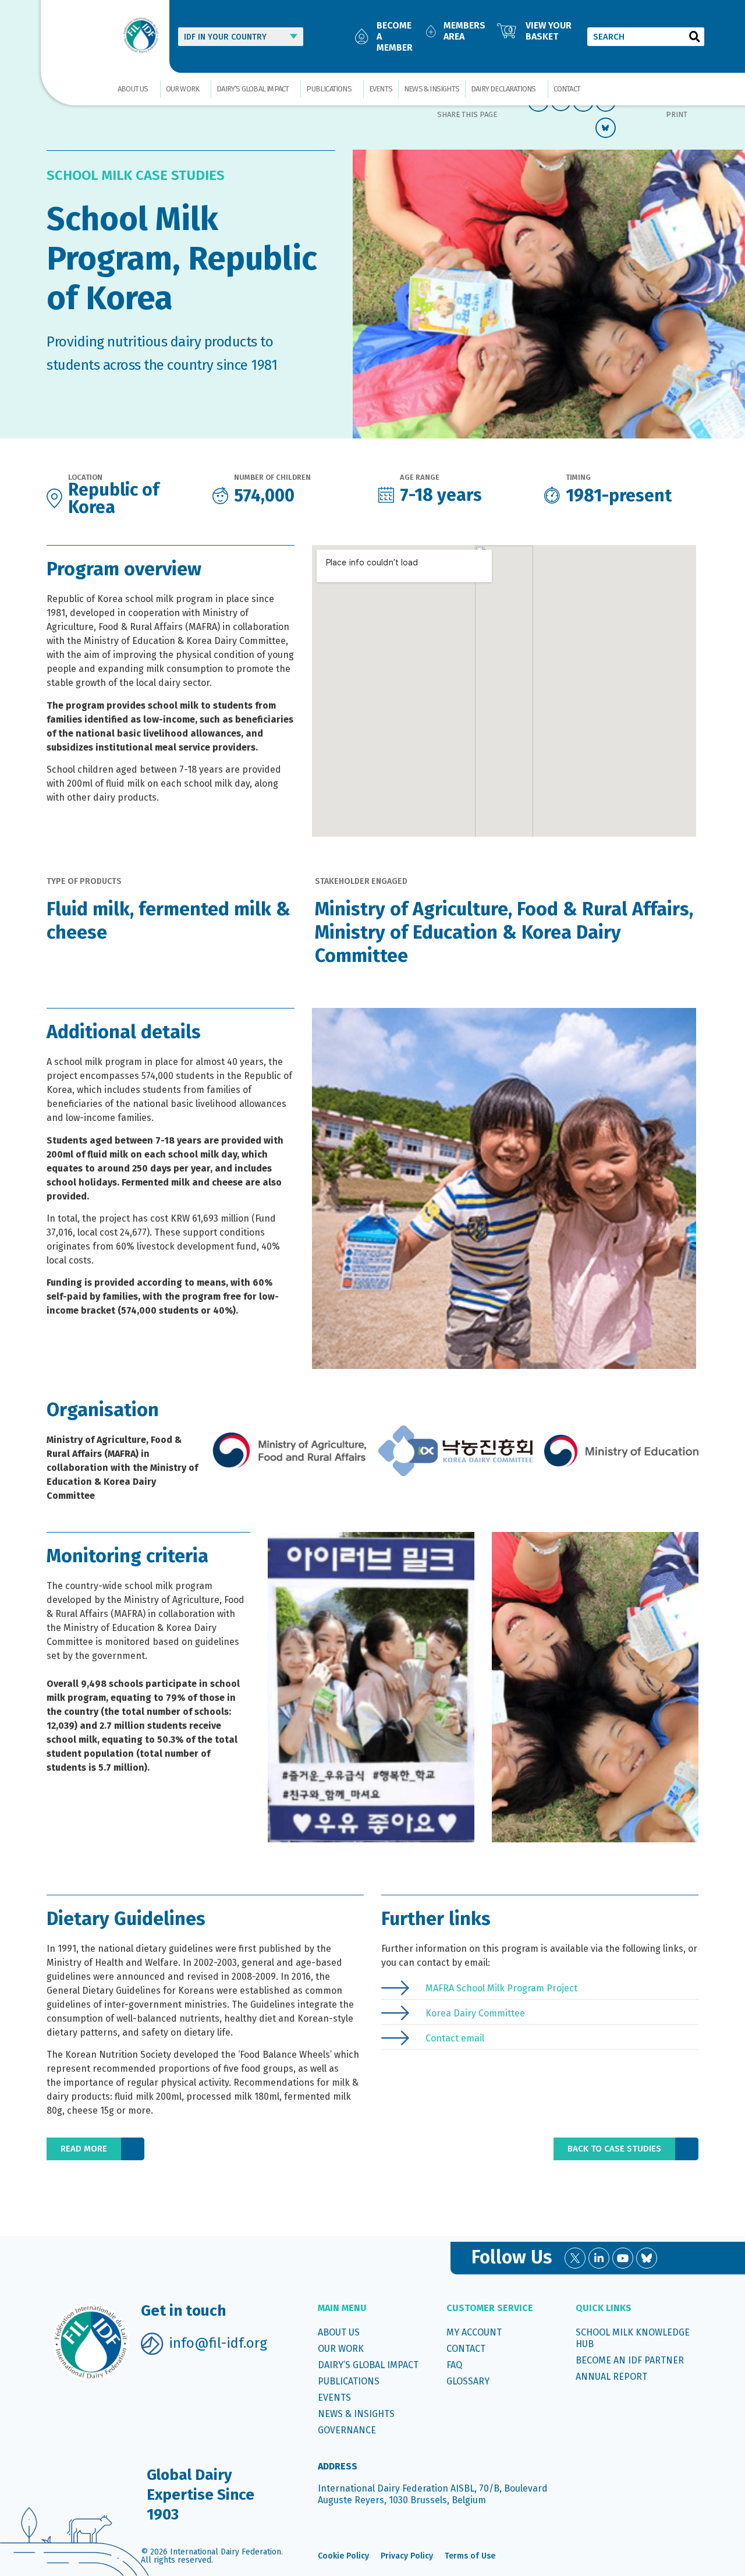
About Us (133, 89)
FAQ (454, 2365)
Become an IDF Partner (630, 2360)
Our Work (183, 89)
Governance (347, 2430)
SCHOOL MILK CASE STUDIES (136, 175)
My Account (474, 2332)
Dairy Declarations (503, 89)
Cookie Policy (343, 2556)
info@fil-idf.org (218, 2343)
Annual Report (611, 2377)
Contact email (455, 2038)
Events (381, 89)
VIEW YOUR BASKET (549, 31)
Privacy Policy (407, 2556)
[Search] (695, 37)
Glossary (468, 2381)
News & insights (432, 89)
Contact (567, 89)
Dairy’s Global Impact (253, 89)
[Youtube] (623, 2258)
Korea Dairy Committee (475, 2013)
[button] (95, 2149)
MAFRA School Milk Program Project (501, 1988)
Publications (329, 89)
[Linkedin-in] (599, 2258)
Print (677, 114)
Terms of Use (470, 2556)
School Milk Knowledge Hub (633, 2338)
